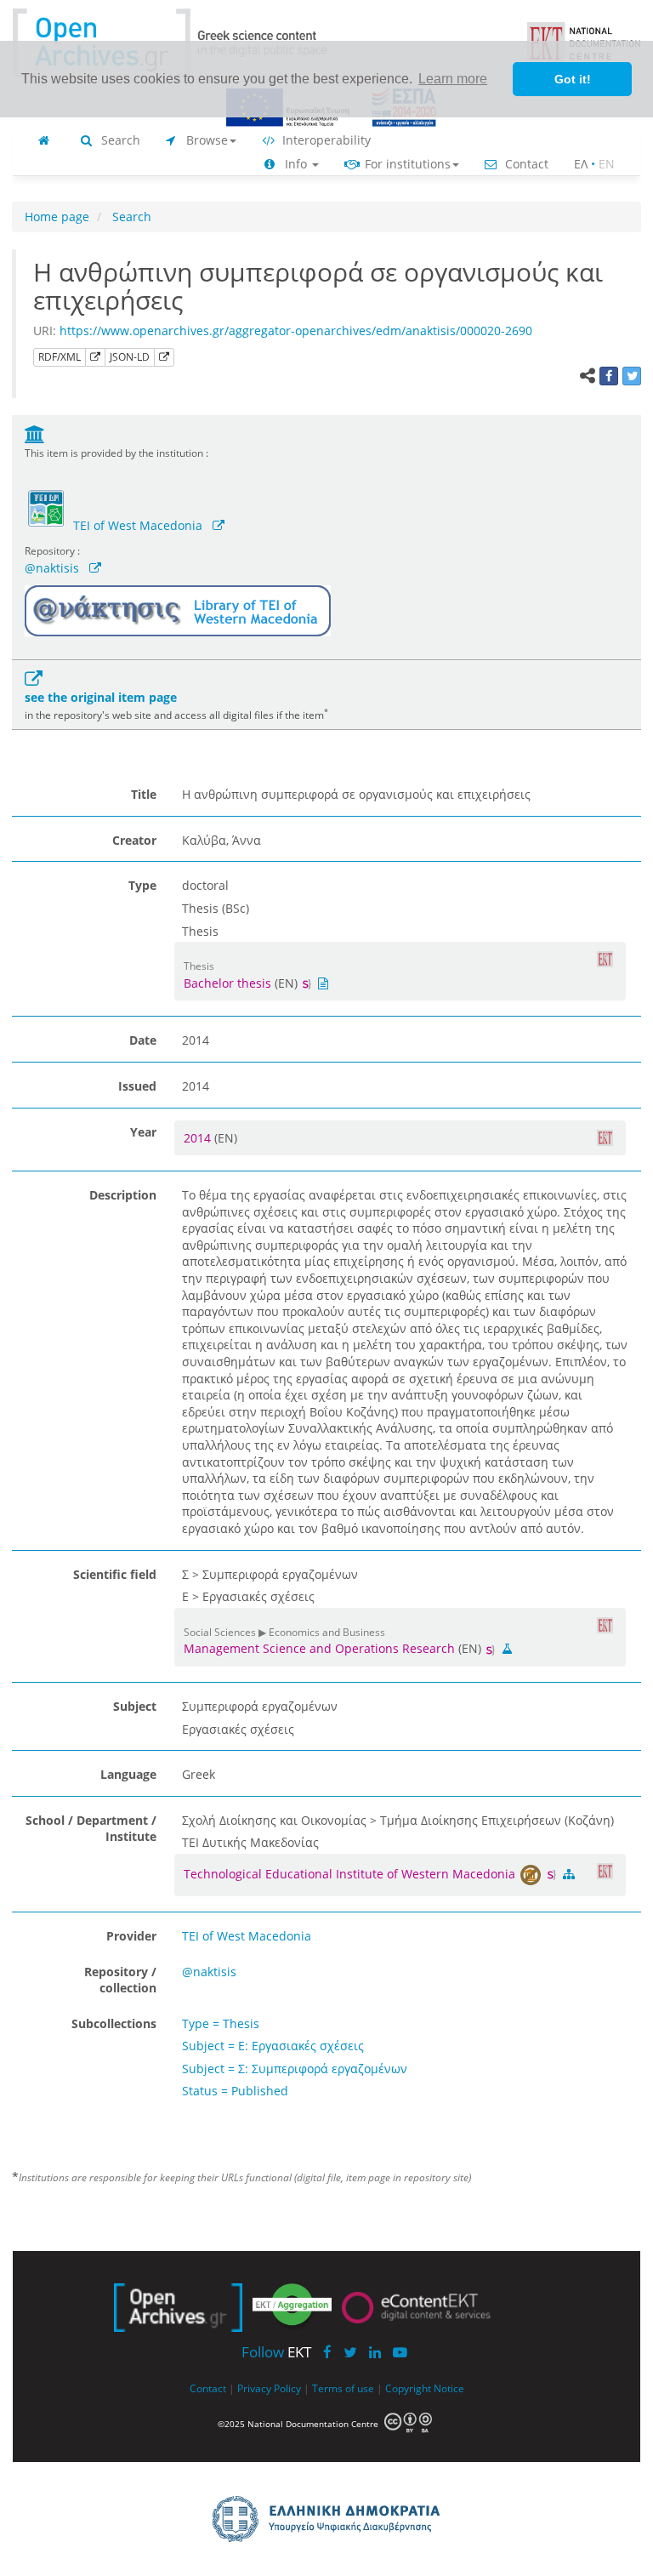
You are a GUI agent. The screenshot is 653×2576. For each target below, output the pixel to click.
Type (142, 885)
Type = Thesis (221, 2023)
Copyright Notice (425, 2388)
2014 (199, 1138)
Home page (57, 217)
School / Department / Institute (91, 1829)
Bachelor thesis (227, 983)
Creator (134, 840)
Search (119, 140)
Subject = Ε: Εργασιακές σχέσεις (273, 2046)
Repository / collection (120, 1980)
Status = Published (235, 2091)
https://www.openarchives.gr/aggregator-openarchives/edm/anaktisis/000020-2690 (296, 331)
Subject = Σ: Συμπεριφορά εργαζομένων (295, 2069)
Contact (525, 164)
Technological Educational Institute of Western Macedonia (351, 1874)
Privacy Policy (269, 2388)
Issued (137, 1086)
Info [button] (296, 164)
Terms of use (343, 2388)
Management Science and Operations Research (319, 1648)
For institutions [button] (406, 164)
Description (123, 1195)
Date (143, 1040)
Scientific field (115, 1574)
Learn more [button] (453, 79)
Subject (135, 1706)
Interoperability (325, 140)
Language (128, 1774)
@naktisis (52, 568)
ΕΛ (581, 164)
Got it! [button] (573, 79)
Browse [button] (205, 140)
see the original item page (101, 697)
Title (144, 794)
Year (143, 1132)
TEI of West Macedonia (138, 525)
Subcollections (114, 2023)
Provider (131, 1936)
